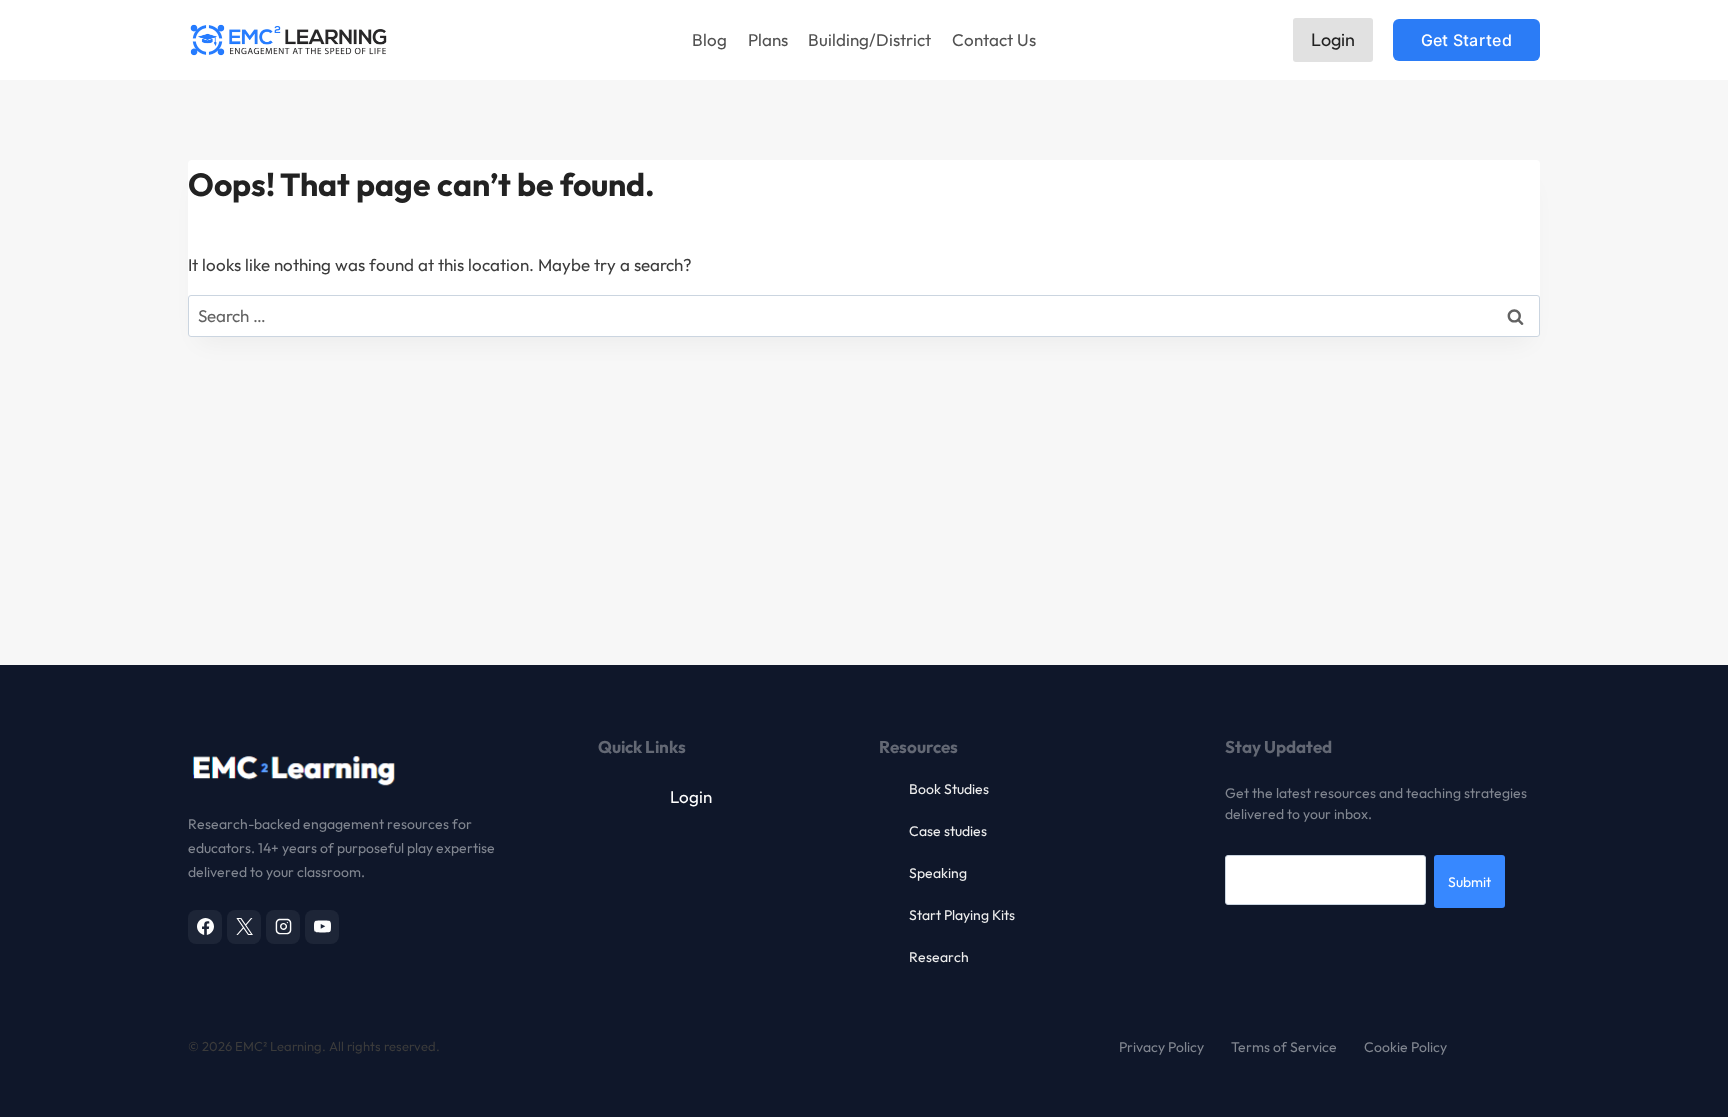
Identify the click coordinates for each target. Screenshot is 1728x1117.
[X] (244, 927)
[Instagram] (283, 927)
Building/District (869, 39)
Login (1333, 39)
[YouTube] (322, 927)
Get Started (1466, 40)
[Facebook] (205, 927)
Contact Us (994, 39)
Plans (768, 39)
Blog (709, 39)
